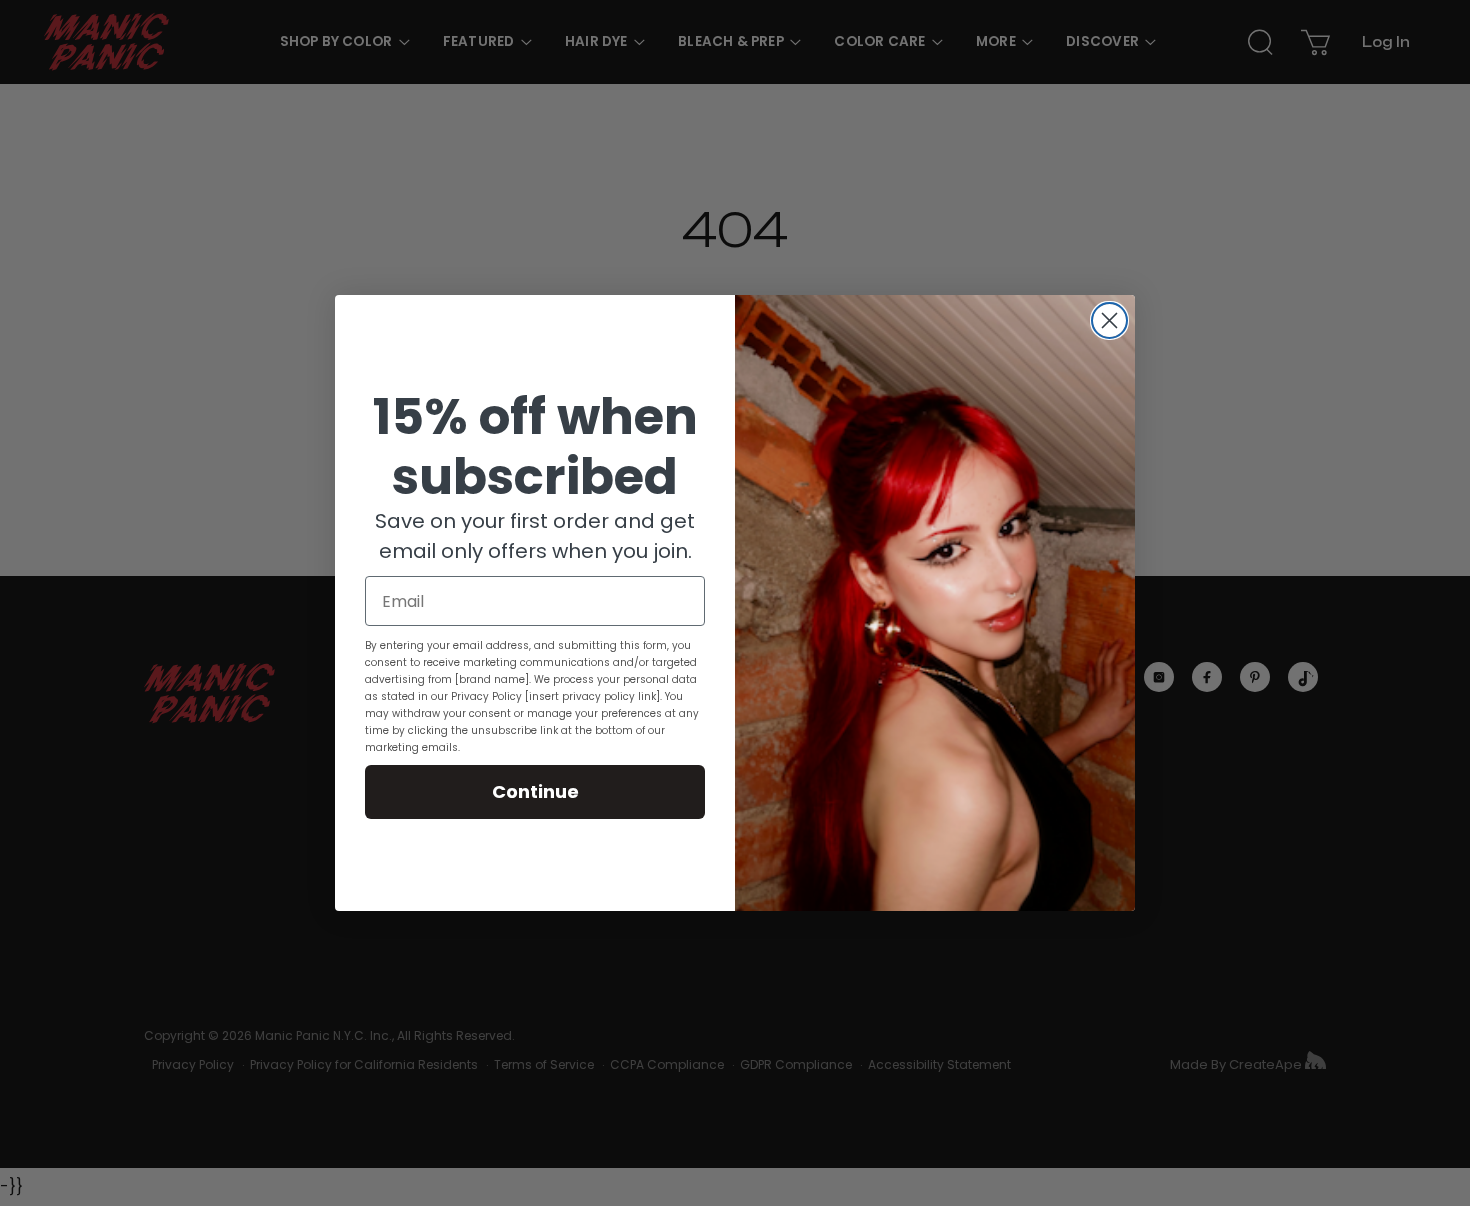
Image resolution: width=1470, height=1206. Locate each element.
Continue (535, 791)
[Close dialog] (1109, 320)
